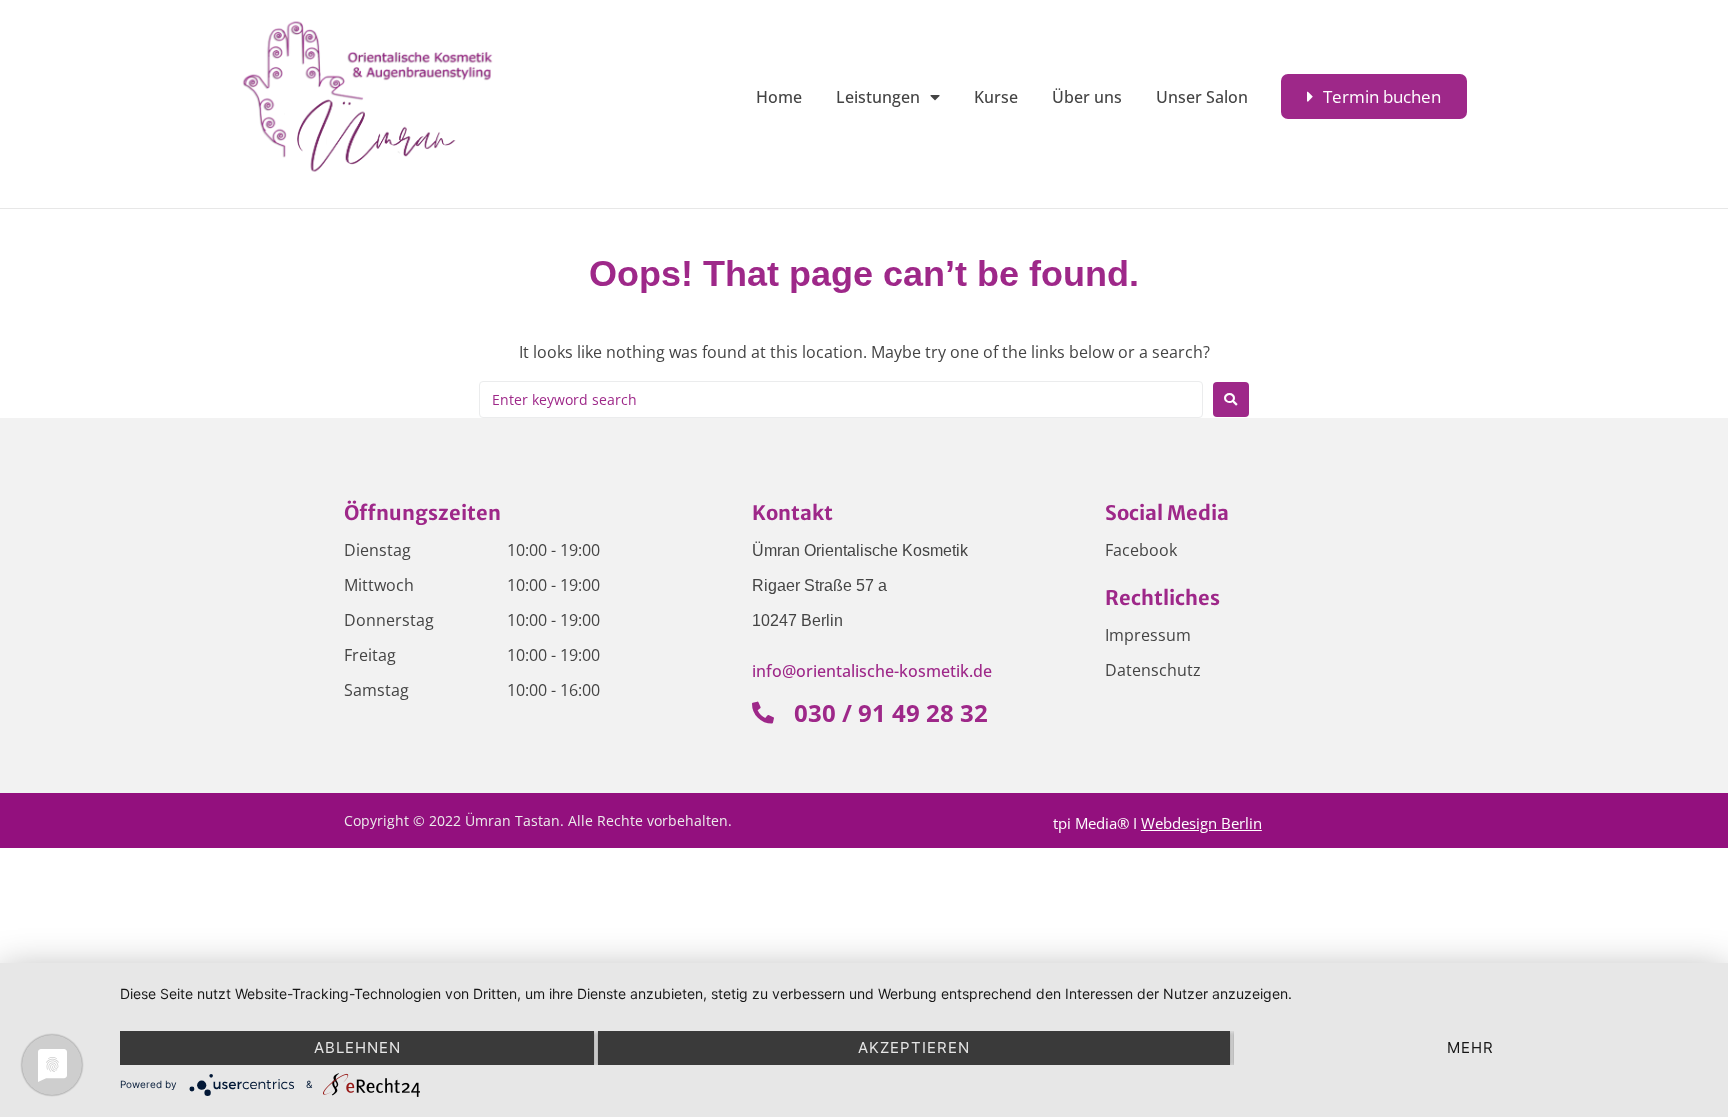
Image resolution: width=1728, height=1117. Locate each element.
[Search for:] (841, 399)
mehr (1470, 1047)
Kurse (996, 97)
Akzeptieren (914, 1047)
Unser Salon (1202, 97)
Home (779, 97)
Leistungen (878, 97)
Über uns (1087, 97)
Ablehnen (357, 1047)
